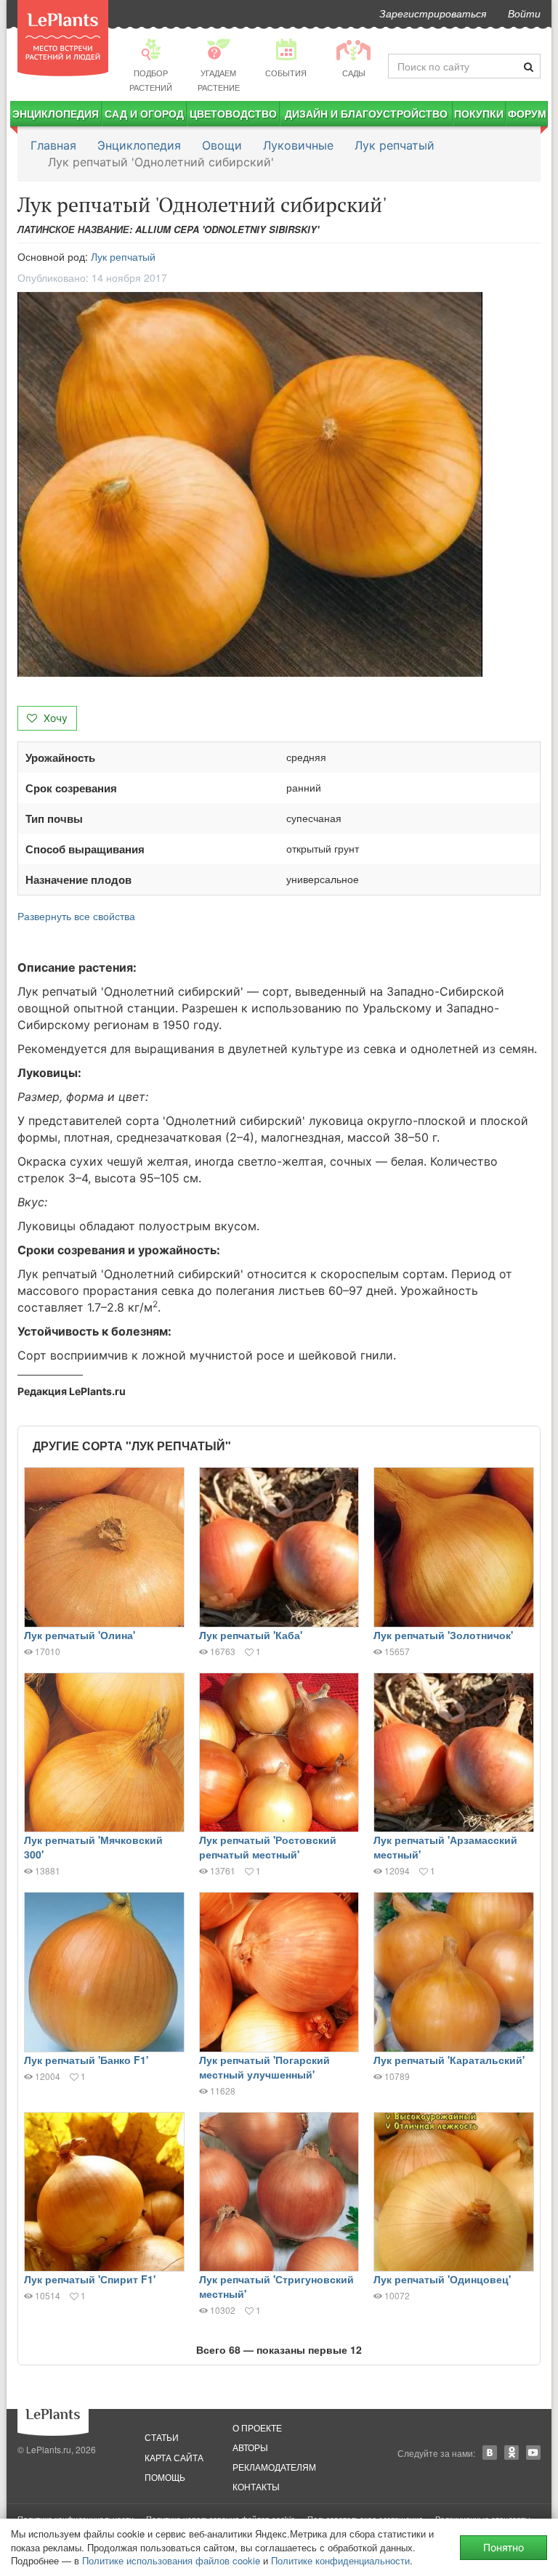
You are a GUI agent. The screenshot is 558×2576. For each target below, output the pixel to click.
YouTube (533, 2453)
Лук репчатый (395, 145)
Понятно (504, 2547)
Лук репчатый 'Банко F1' (86, 2060)
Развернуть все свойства (76, 916)
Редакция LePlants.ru (72, 1391)
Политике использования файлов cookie (171, 2560)
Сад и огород (144, 113)
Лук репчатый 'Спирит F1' (90, 2279)
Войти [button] (524, 13)
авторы (250, 2447)
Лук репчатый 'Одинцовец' (442, 2279)
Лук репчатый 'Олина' (80, 1635)
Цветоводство (233, 113)
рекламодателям (274, 2467)
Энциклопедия (56, 113)
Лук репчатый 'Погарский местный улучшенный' (264, 2067)
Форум (527, 113)
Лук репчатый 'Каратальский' (449, 2060)
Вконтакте (490, 2453)
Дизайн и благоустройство (366, 113)
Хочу (54, 718)
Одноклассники (511, 2453)
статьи (162, 2437)
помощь (165, 2477)
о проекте (257, 2427)
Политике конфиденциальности (340, 2560)
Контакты (256, 2486)
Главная (53, 145)
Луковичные (298, 145)
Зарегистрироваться (433, 13)
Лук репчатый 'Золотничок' (443, 1635)
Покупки (479, 113)
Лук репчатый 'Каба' (251, 1635)
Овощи (222, 145)
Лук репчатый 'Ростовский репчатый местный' (268, 1847)
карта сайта (174, 2457)
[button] (279, 485)
